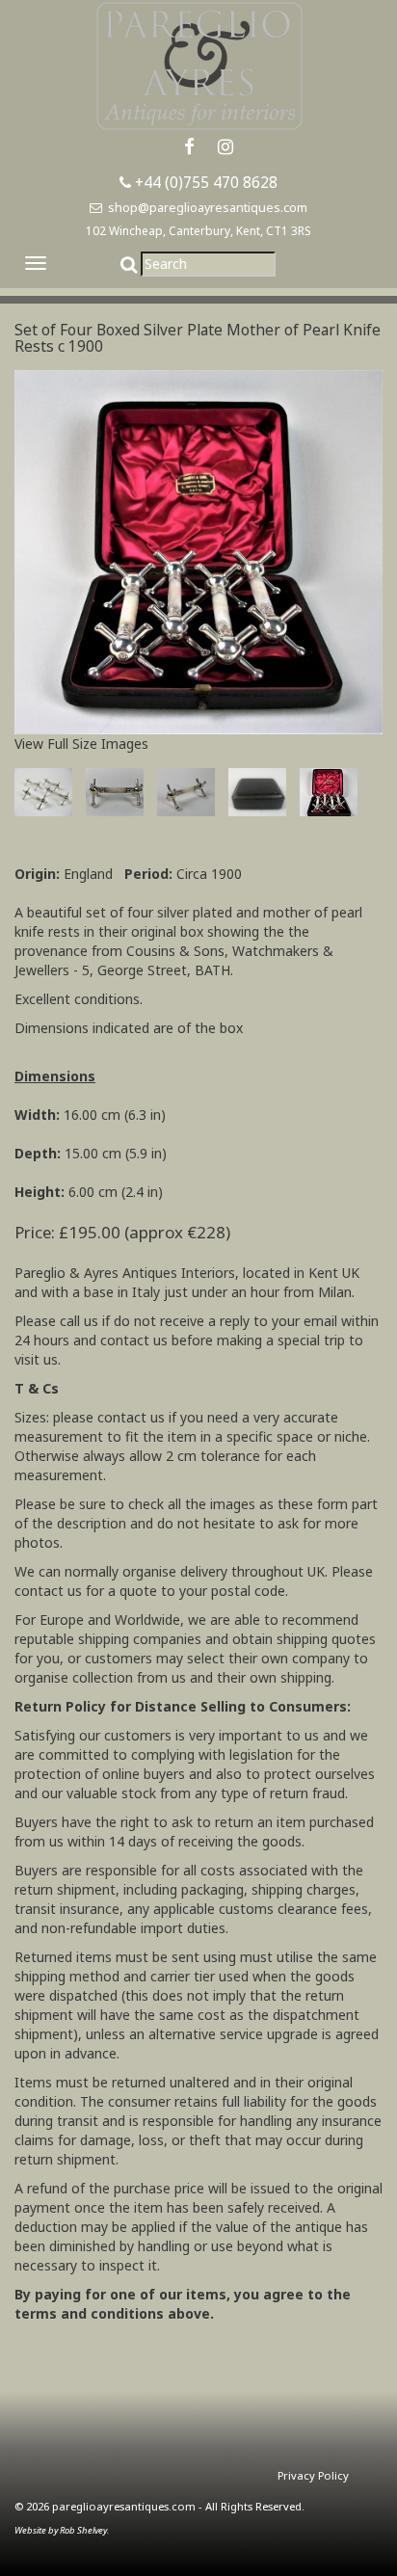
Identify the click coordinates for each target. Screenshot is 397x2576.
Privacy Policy (313, 2475)
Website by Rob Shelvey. (62, 2530)
